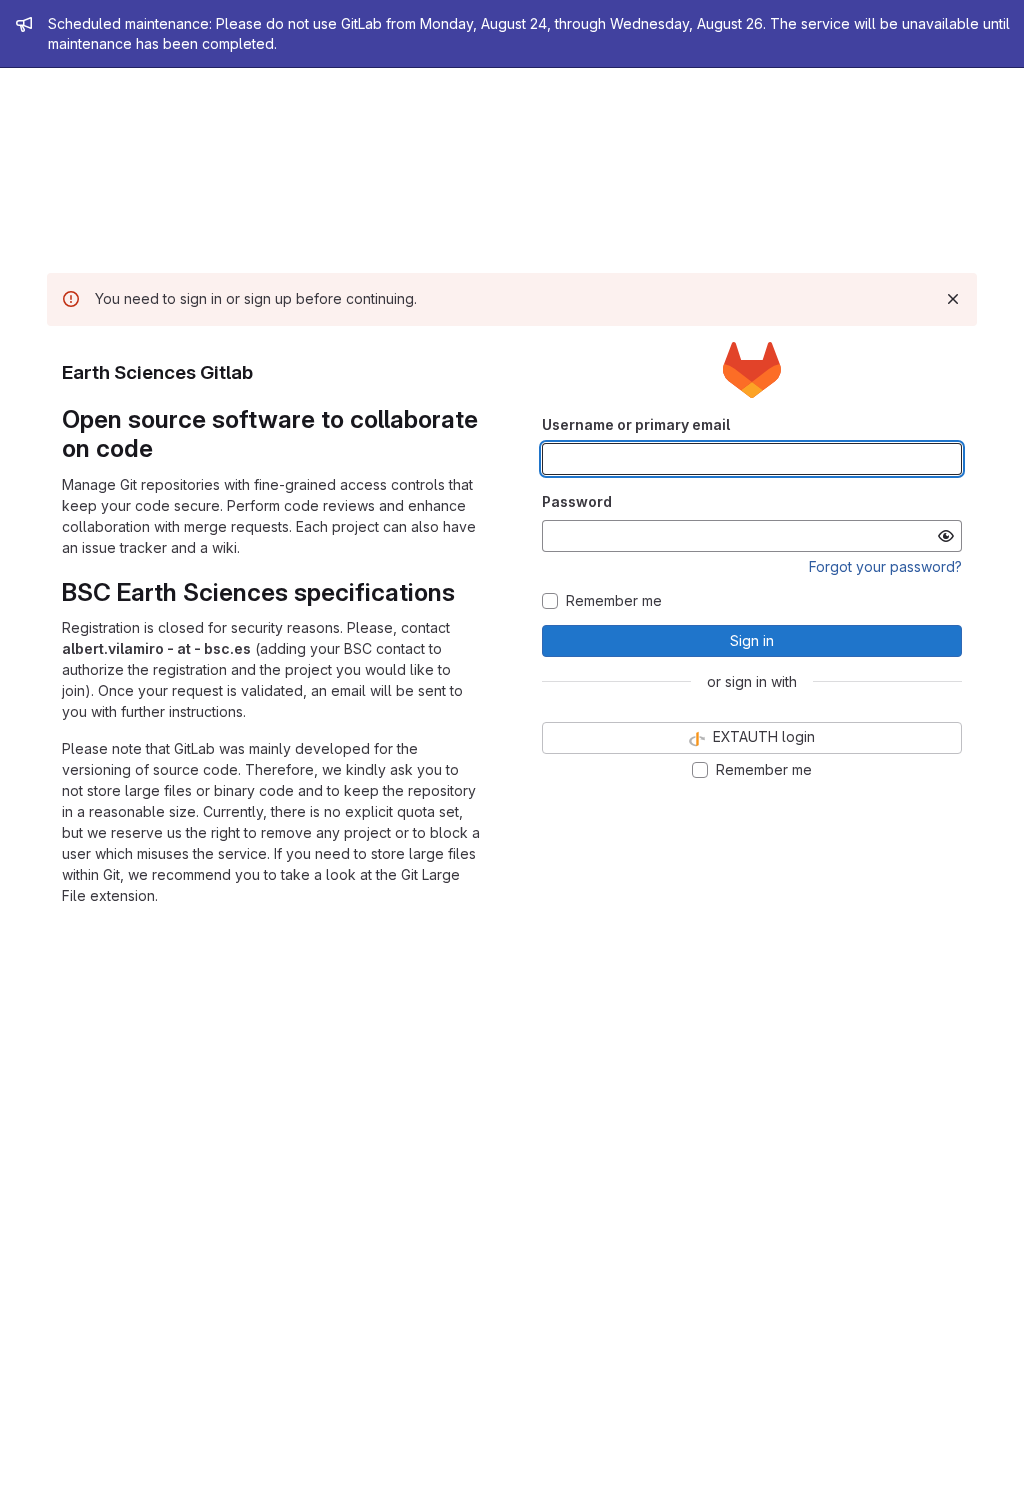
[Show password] (946, 536)
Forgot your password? (885, 566)
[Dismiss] (953, 299)
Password (577, 501)
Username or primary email (636, 424)
